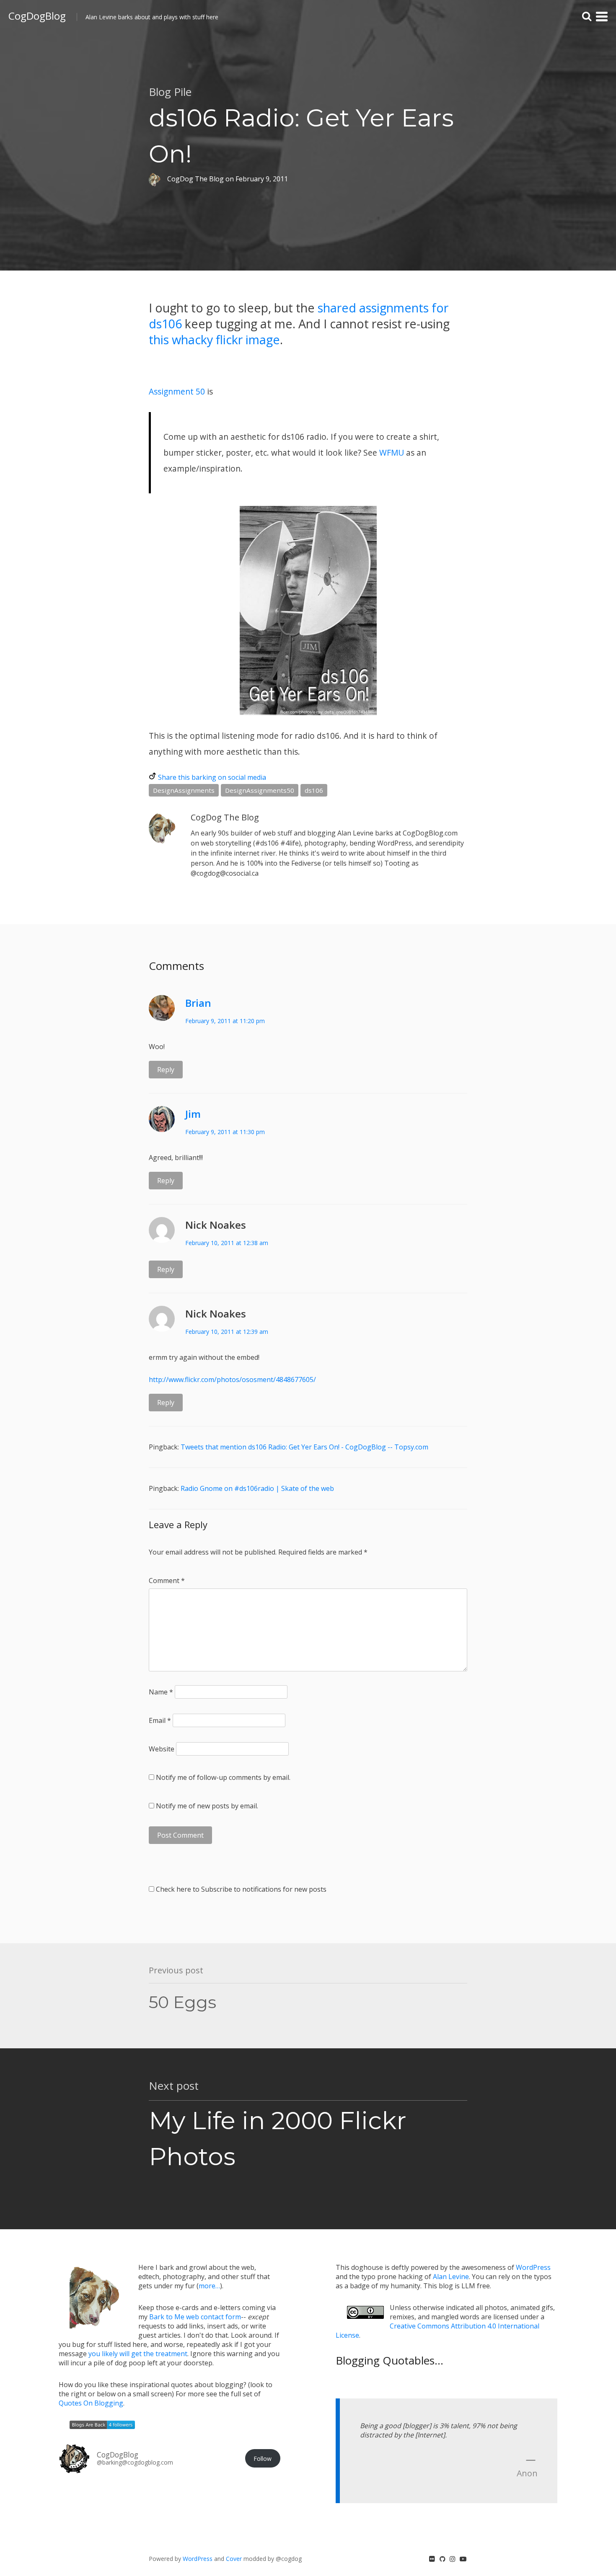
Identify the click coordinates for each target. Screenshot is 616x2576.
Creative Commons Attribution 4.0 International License (437, 2331)
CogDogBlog (37, 16)
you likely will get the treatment (138, 2354)
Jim (193, 1114)
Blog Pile (170, 92)
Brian (198, 1003)
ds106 (314, 790)
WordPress (533, 2267)
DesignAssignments (184, 790)
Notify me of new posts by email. (207, 1806)
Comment (167, 1581)
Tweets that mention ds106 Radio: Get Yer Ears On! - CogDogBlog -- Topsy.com (304, 1447)
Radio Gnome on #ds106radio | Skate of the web (257, 1488)
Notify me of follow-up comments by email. (223, 1777)
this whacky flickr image (214, 339)
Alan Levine (451, 2277)
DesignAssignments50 (260, 790)
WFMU (392, 453)
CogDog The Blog (225, 817)
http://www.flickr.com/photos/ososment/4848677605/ (232, 1380)
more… (209, 2286)
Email (160, 1720)
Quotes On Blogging (91, 2403)
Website (162, 1749)
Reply (166, 1070)
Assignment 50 (177, 391)
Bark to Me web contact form (195, 2317)
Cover (234, 2559)
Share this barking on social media (212, 777)
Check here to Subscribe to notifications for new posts (240, 1889)
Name (161, 1692)
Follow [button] (263, 2459)
